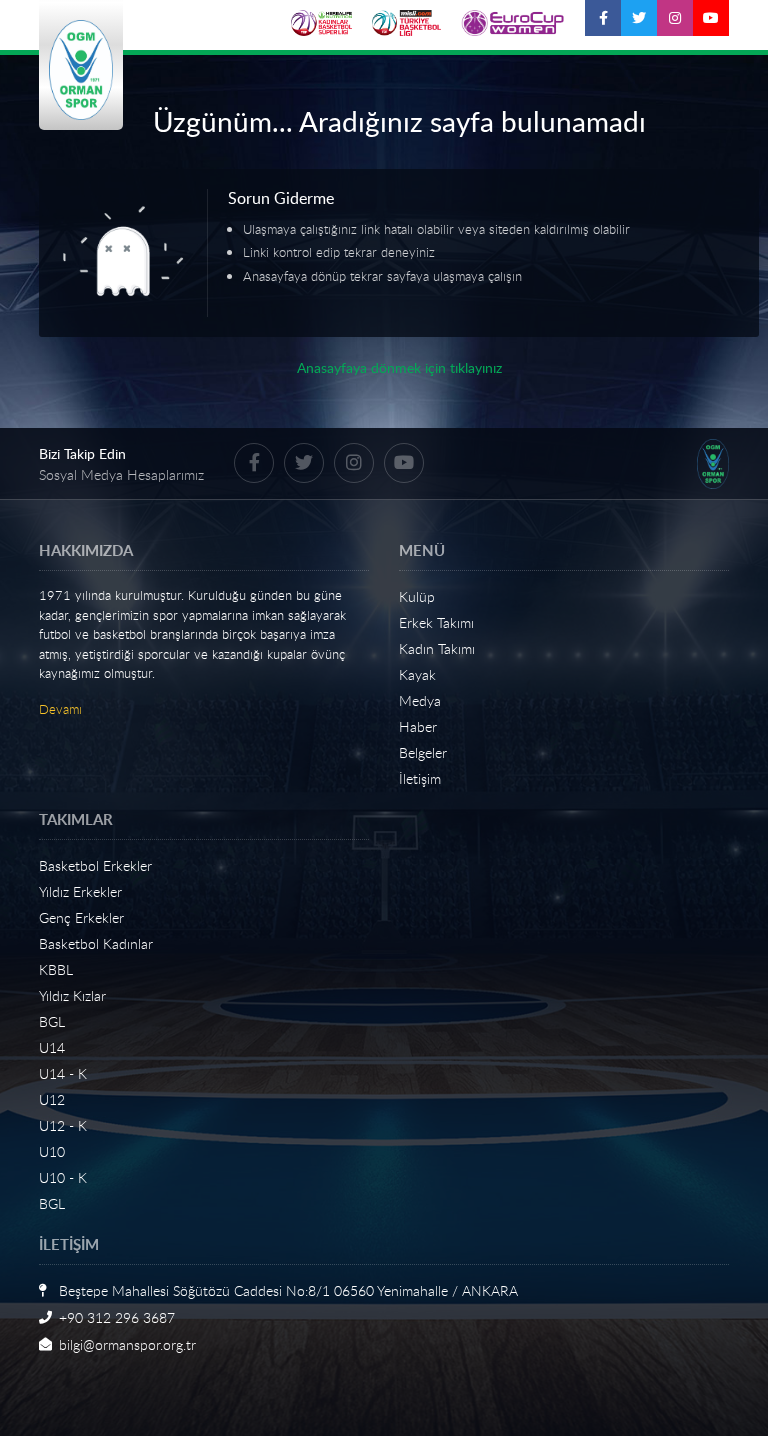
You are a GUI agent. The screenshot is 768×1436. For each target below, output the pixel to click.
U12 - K (63, 1125)
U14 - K (63, 1073)
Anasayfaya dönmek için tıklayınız (399, 367)
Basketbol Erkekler (95, 865)
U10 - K (63, 1177)
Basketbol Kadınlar (96, 943)
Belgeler (423, 752)
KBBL (56, 969)
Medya (420, 700)
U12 (52, 1099)
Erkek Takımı (436, 622)
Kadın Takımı (437, 648)
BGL (52, 1021)
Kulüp (417, 596)
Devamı (60, 709)
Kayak (417, 674)
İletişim (420, 778)
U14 (52, 1047)
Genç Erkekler (81, 917)
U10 (52, 1151)
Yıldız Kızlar (72, 995)
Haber (418, 726)
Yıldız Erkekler (80, 891)
